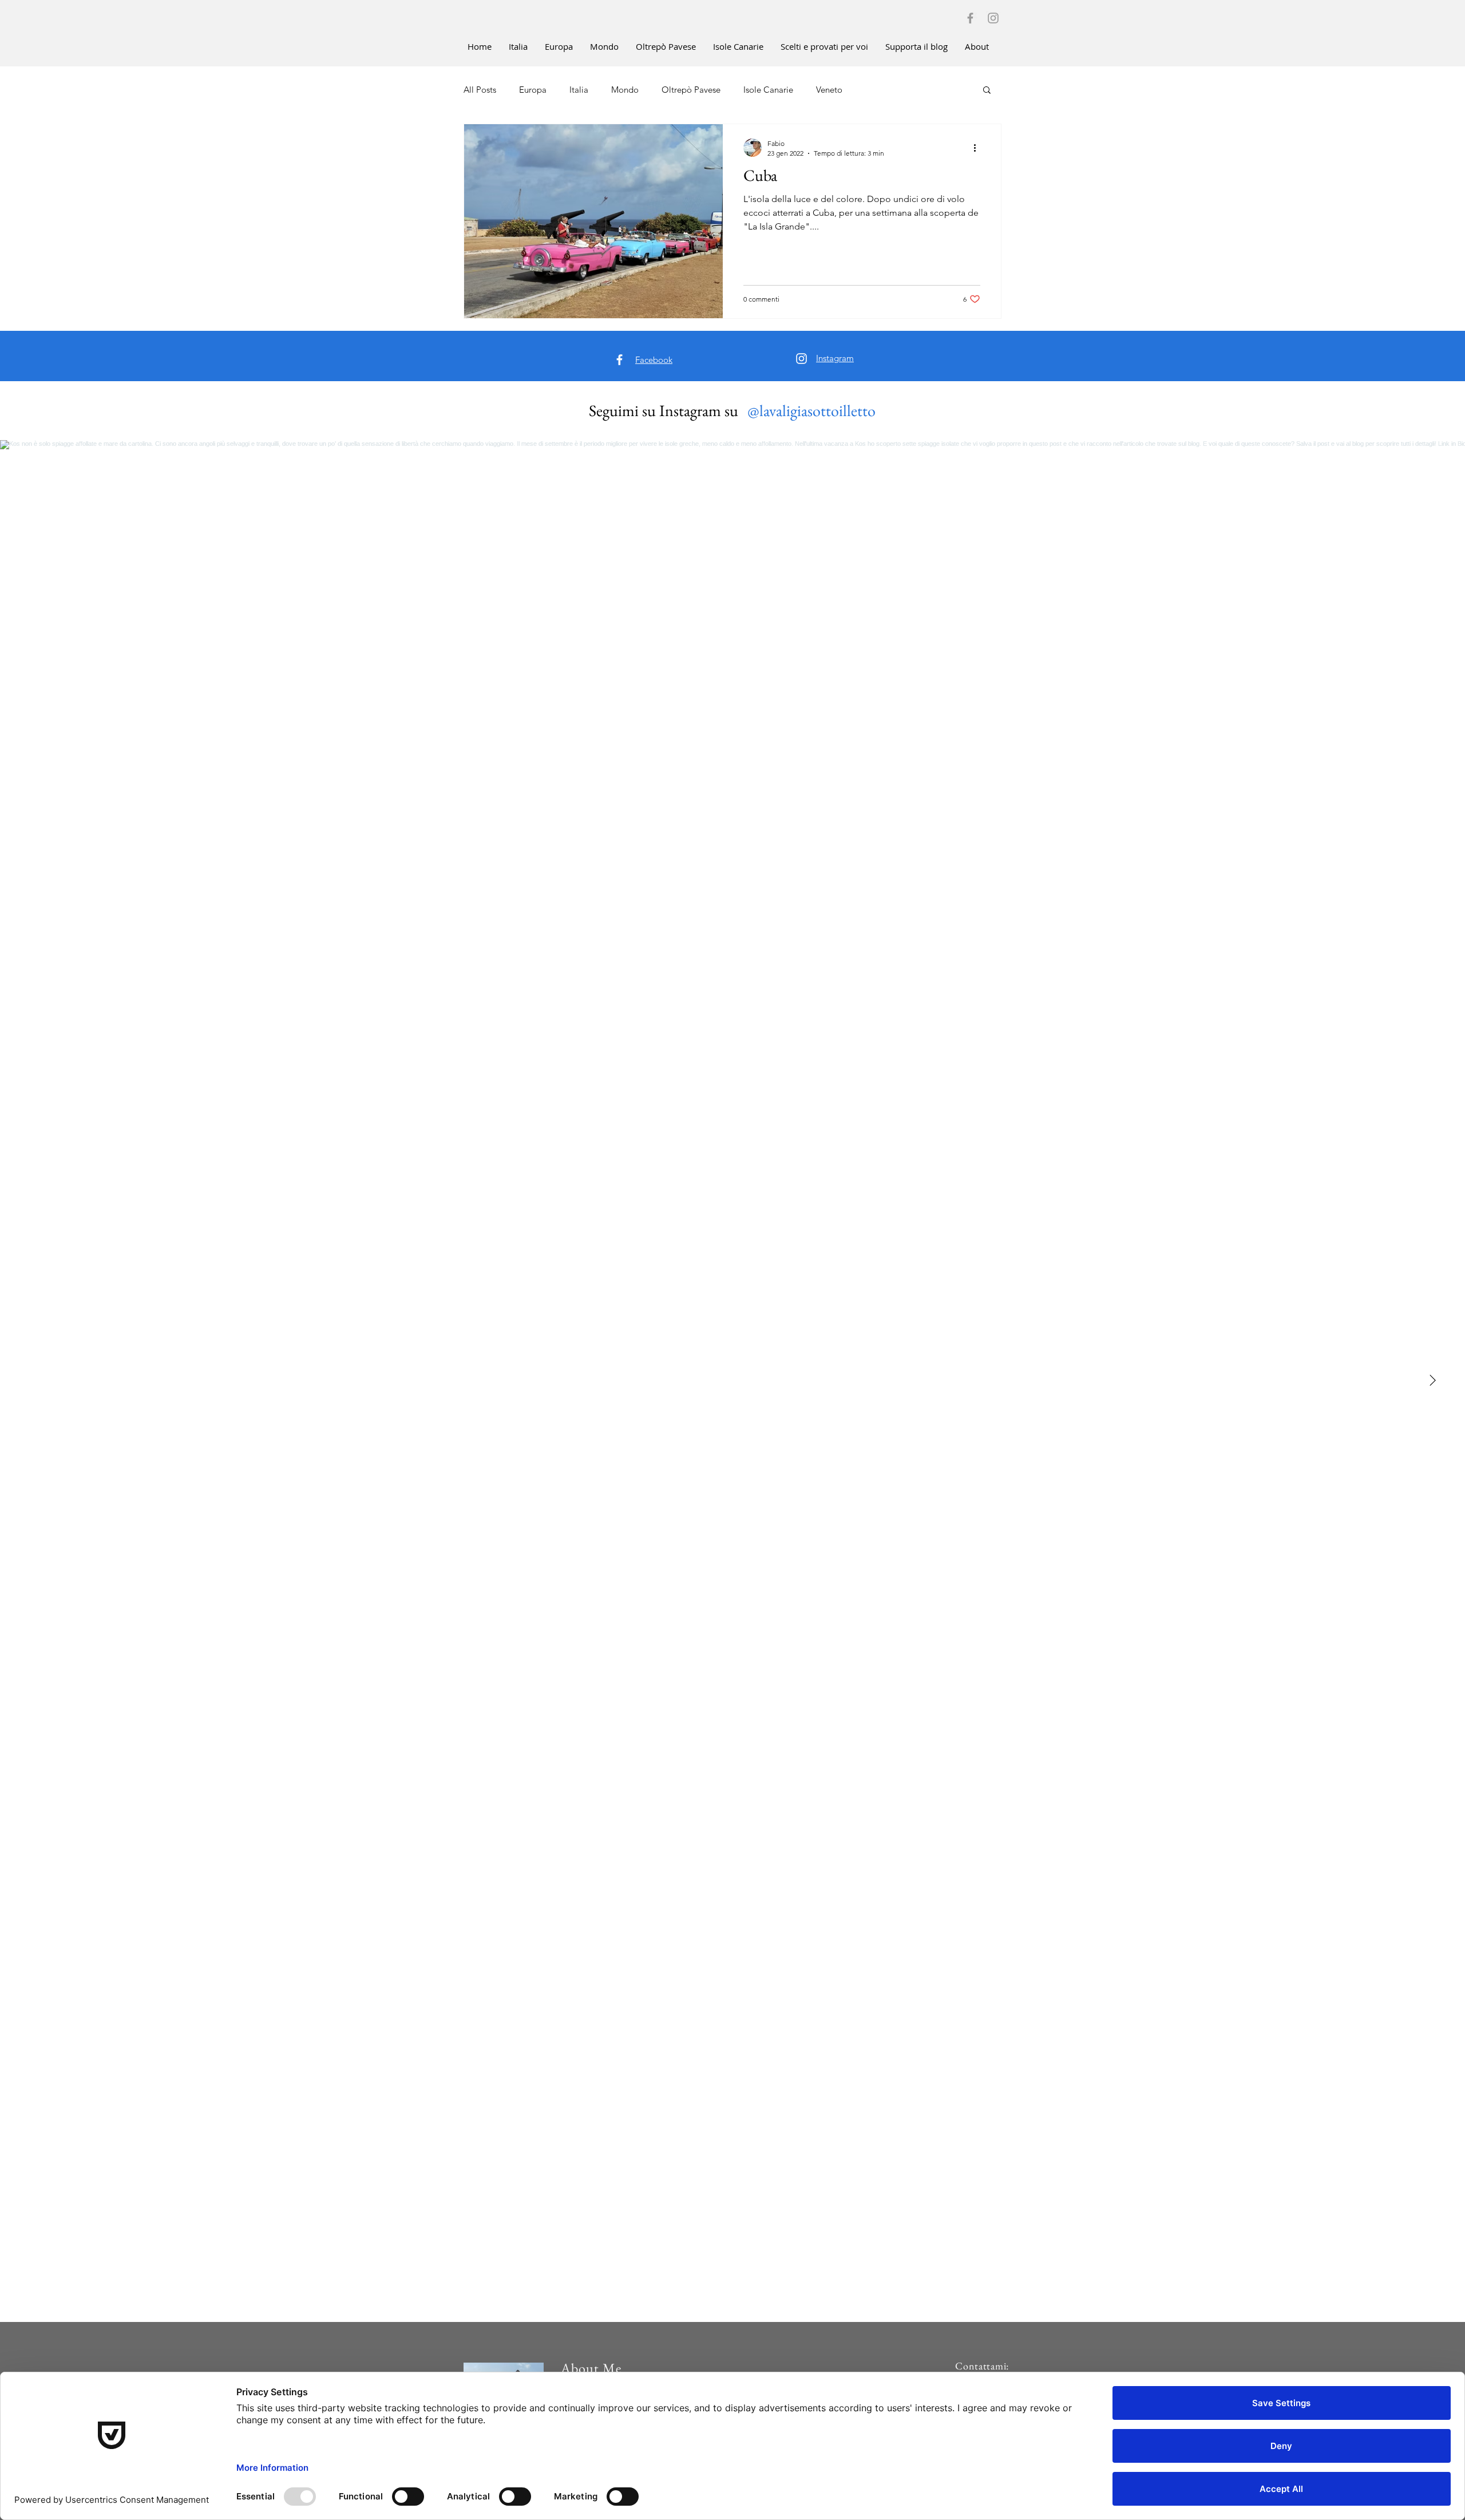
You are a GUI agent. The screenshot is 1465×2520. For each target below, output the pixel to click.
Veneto (829, 90)
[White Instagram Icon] (801, 359)
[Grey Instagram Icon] (993, 18)
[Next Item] (1432, 1381)
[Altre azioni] (979, 148)
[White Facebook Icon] (619, 360)
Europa (533, 90)
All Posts (480, 90)
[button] (987, 91)
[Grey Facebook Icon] (970, 18)
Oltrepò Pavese (691, 90)
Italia (579, 90)
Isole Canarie (768, 90)
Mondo (625, 90)
